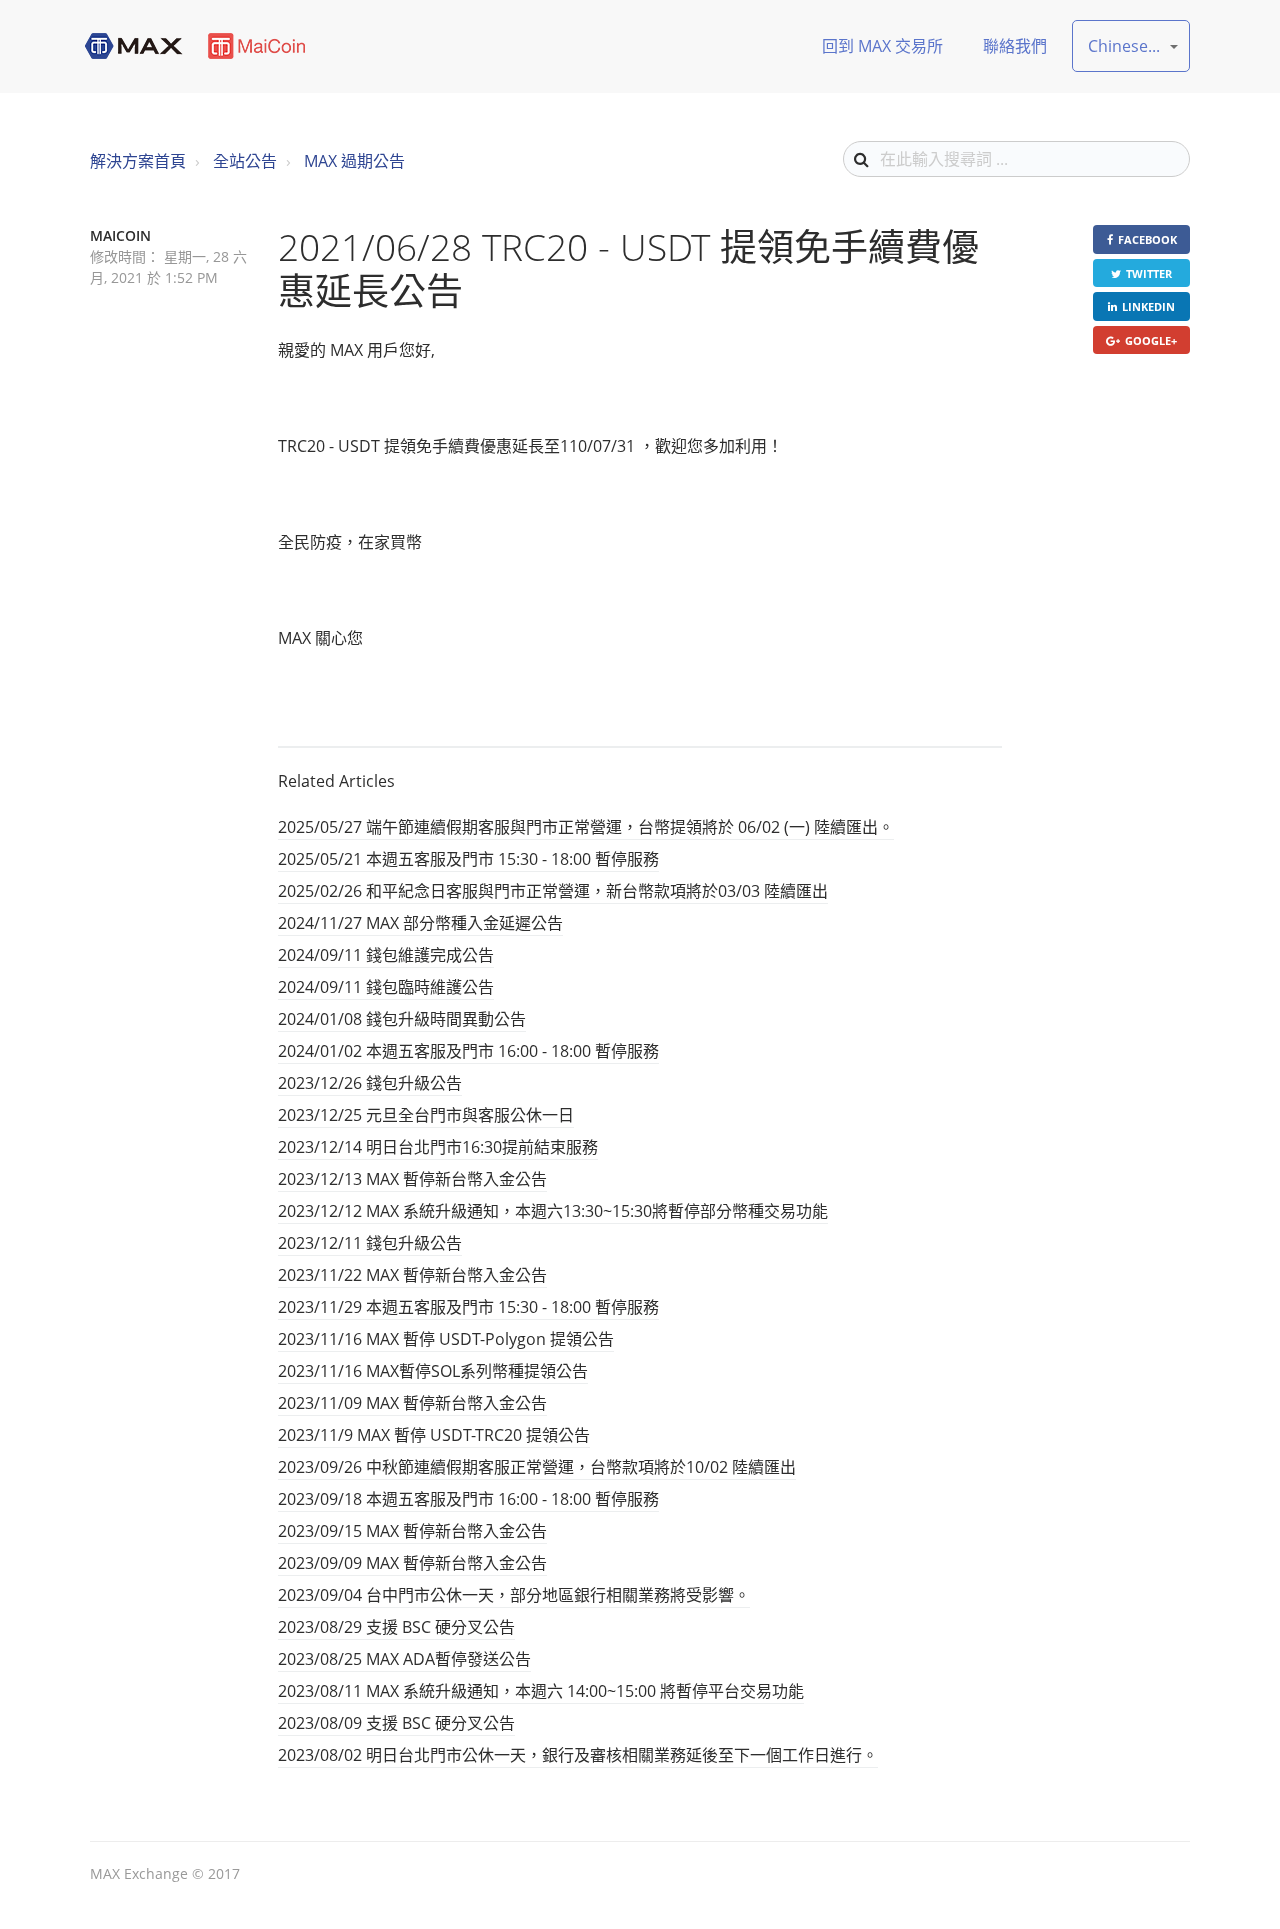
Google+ (1151, 340)
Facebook (1147, 239)
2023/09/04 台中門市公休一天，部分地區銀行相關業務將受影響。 (514, 1595)
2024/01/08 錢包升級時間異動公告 (402, 1019)
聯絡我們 (1015, 46)
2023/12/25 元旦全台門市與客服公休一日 (426, 1115)
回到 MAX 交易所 (882, 46)
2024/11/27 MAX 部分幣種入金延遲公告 (420, 923)
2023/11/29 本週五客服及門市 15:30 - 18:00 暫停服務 (468, 1307)
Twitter (1149, 273)
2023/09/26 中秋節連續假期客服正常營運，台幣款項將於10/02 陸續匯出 (537, 1467)
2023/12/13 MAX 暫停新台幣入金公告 (412, 1179)
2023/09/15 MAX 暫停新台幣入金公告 (412, 1531)
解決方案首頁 (138, 161)
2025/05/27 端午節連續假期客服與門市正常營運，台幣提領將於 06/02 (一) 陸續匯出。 (586, 827)
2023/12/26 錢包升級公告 (370, 1083)
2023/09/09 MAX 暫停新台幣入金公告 (412, 1563)
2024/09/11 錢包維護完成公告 (386, 955)
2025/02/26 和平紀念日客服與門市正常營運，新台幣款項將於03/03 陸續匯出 (553, 891)
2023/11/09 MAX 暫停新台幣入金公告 (412, 1403)
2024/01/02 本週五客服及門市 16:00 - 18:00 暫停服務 (468, 1051)
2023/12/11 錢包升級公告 (370, 1243)
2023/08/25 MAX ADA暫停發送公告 (404, 1659)
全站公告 (245, 161)
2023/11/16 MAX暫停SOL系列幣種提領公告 (433, 1371)
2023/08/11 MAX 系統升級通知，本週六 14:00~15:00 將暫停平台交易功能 (541, 1691)
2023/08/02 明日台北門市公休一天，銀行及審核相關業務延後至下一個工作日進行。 (578, 1755)
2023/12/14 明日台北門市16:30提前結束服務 (438, 1147)
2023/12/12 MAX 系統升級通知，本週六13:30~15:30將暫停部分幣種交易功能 (553, 1211)
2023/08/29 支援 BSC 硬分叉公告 (396, 1627)
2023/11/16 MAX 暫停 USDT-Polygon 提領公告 (446, 1339)
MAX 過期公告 (354, 161)
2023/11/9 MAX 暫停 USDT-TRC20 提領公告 (434, 1435)
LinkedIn (1148, 306)
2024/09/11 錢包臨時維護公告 (386, 987)
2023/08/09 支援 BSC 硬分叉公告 (396, 1723)
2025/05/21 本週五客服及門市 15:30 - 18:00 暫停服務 (468, 859)
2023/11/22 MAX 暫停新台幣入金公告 (412, 1275)
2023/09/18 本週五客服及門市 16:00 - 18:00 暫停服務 (468, 1499)
